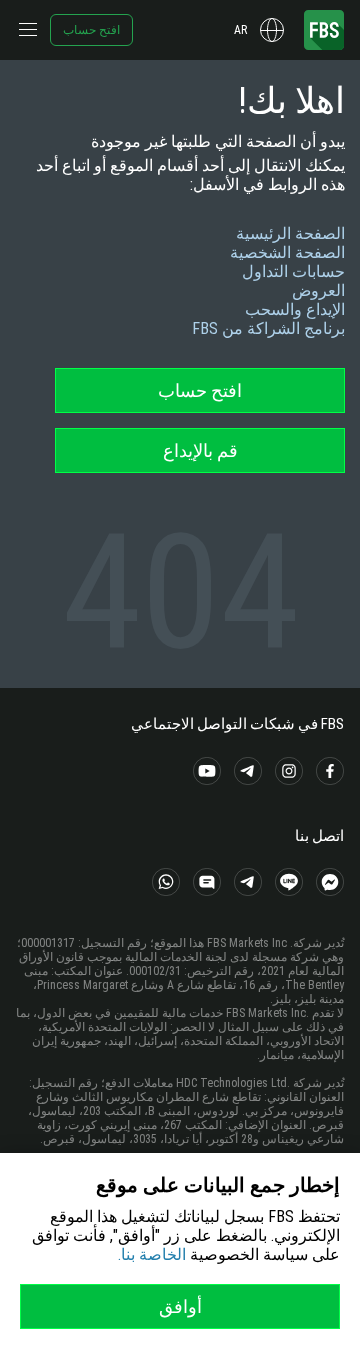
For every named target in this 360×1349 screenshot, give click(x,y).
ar (240, 30)
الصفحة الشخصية (287, 252)
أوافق (180, 1306)
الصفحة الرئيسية (290, 233)
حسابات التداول (293, 271)
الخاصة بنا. (152, 1254)
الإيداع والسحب (295, 309)
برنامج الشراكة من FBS (268, 328)
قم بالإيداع (200, 450)
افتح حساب (91, 30)
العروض (318, 290)
